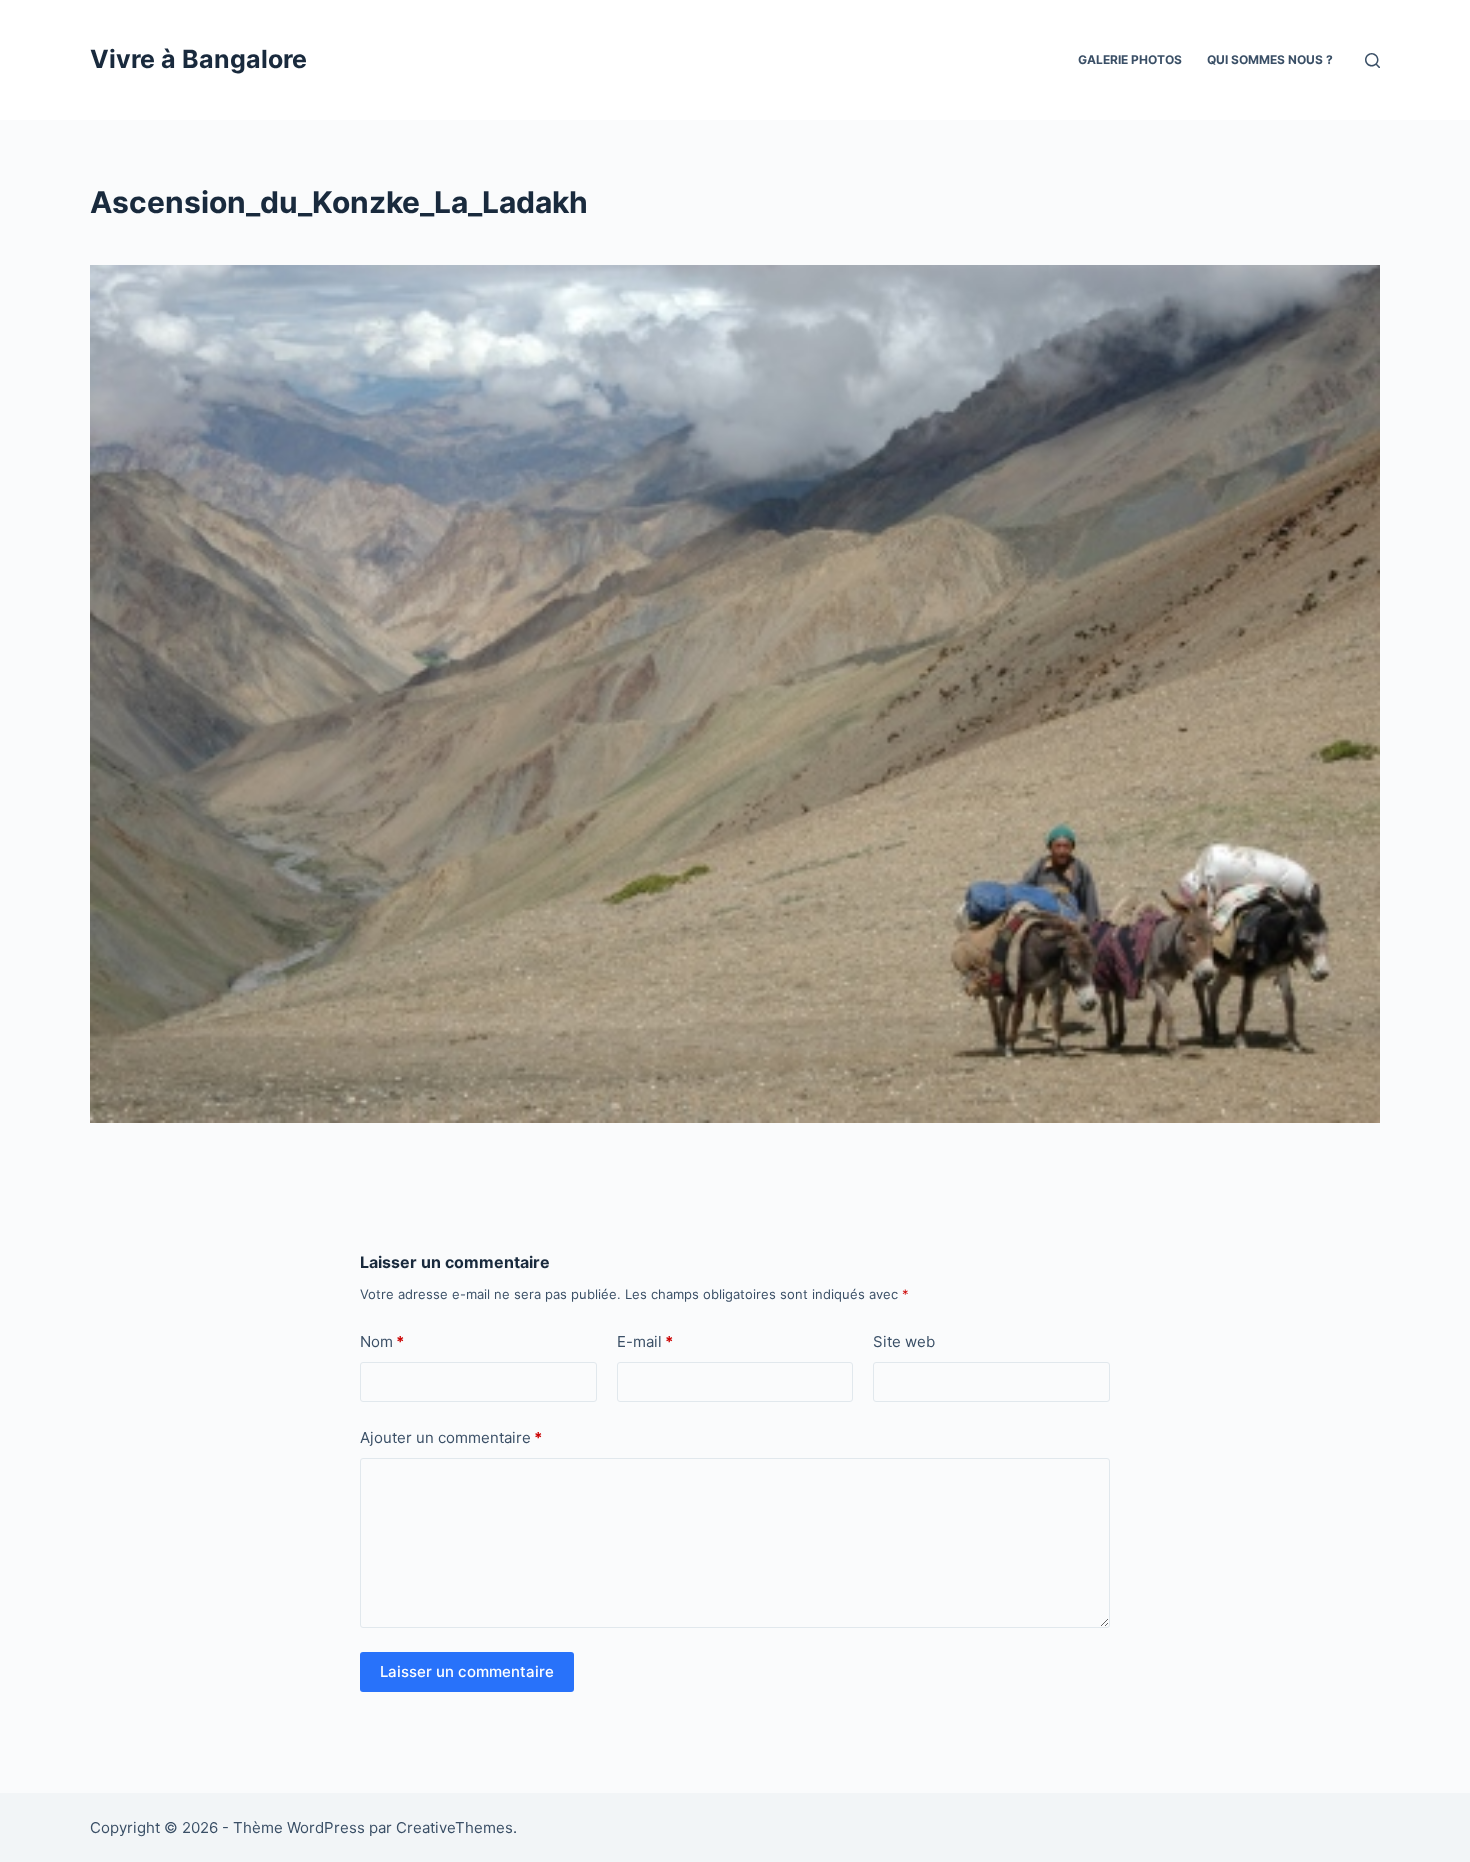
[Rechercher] (1372, 60)
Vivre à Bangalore (198, 59)
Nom (382, 1341)
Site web (904, 1341)
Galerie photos (1130, 59)
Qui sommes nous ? (1270, 59)
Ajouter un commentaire (451, 1437)
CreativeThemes (454, 1827)
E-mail (645, 1341)
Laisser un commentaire (467, 1671)
